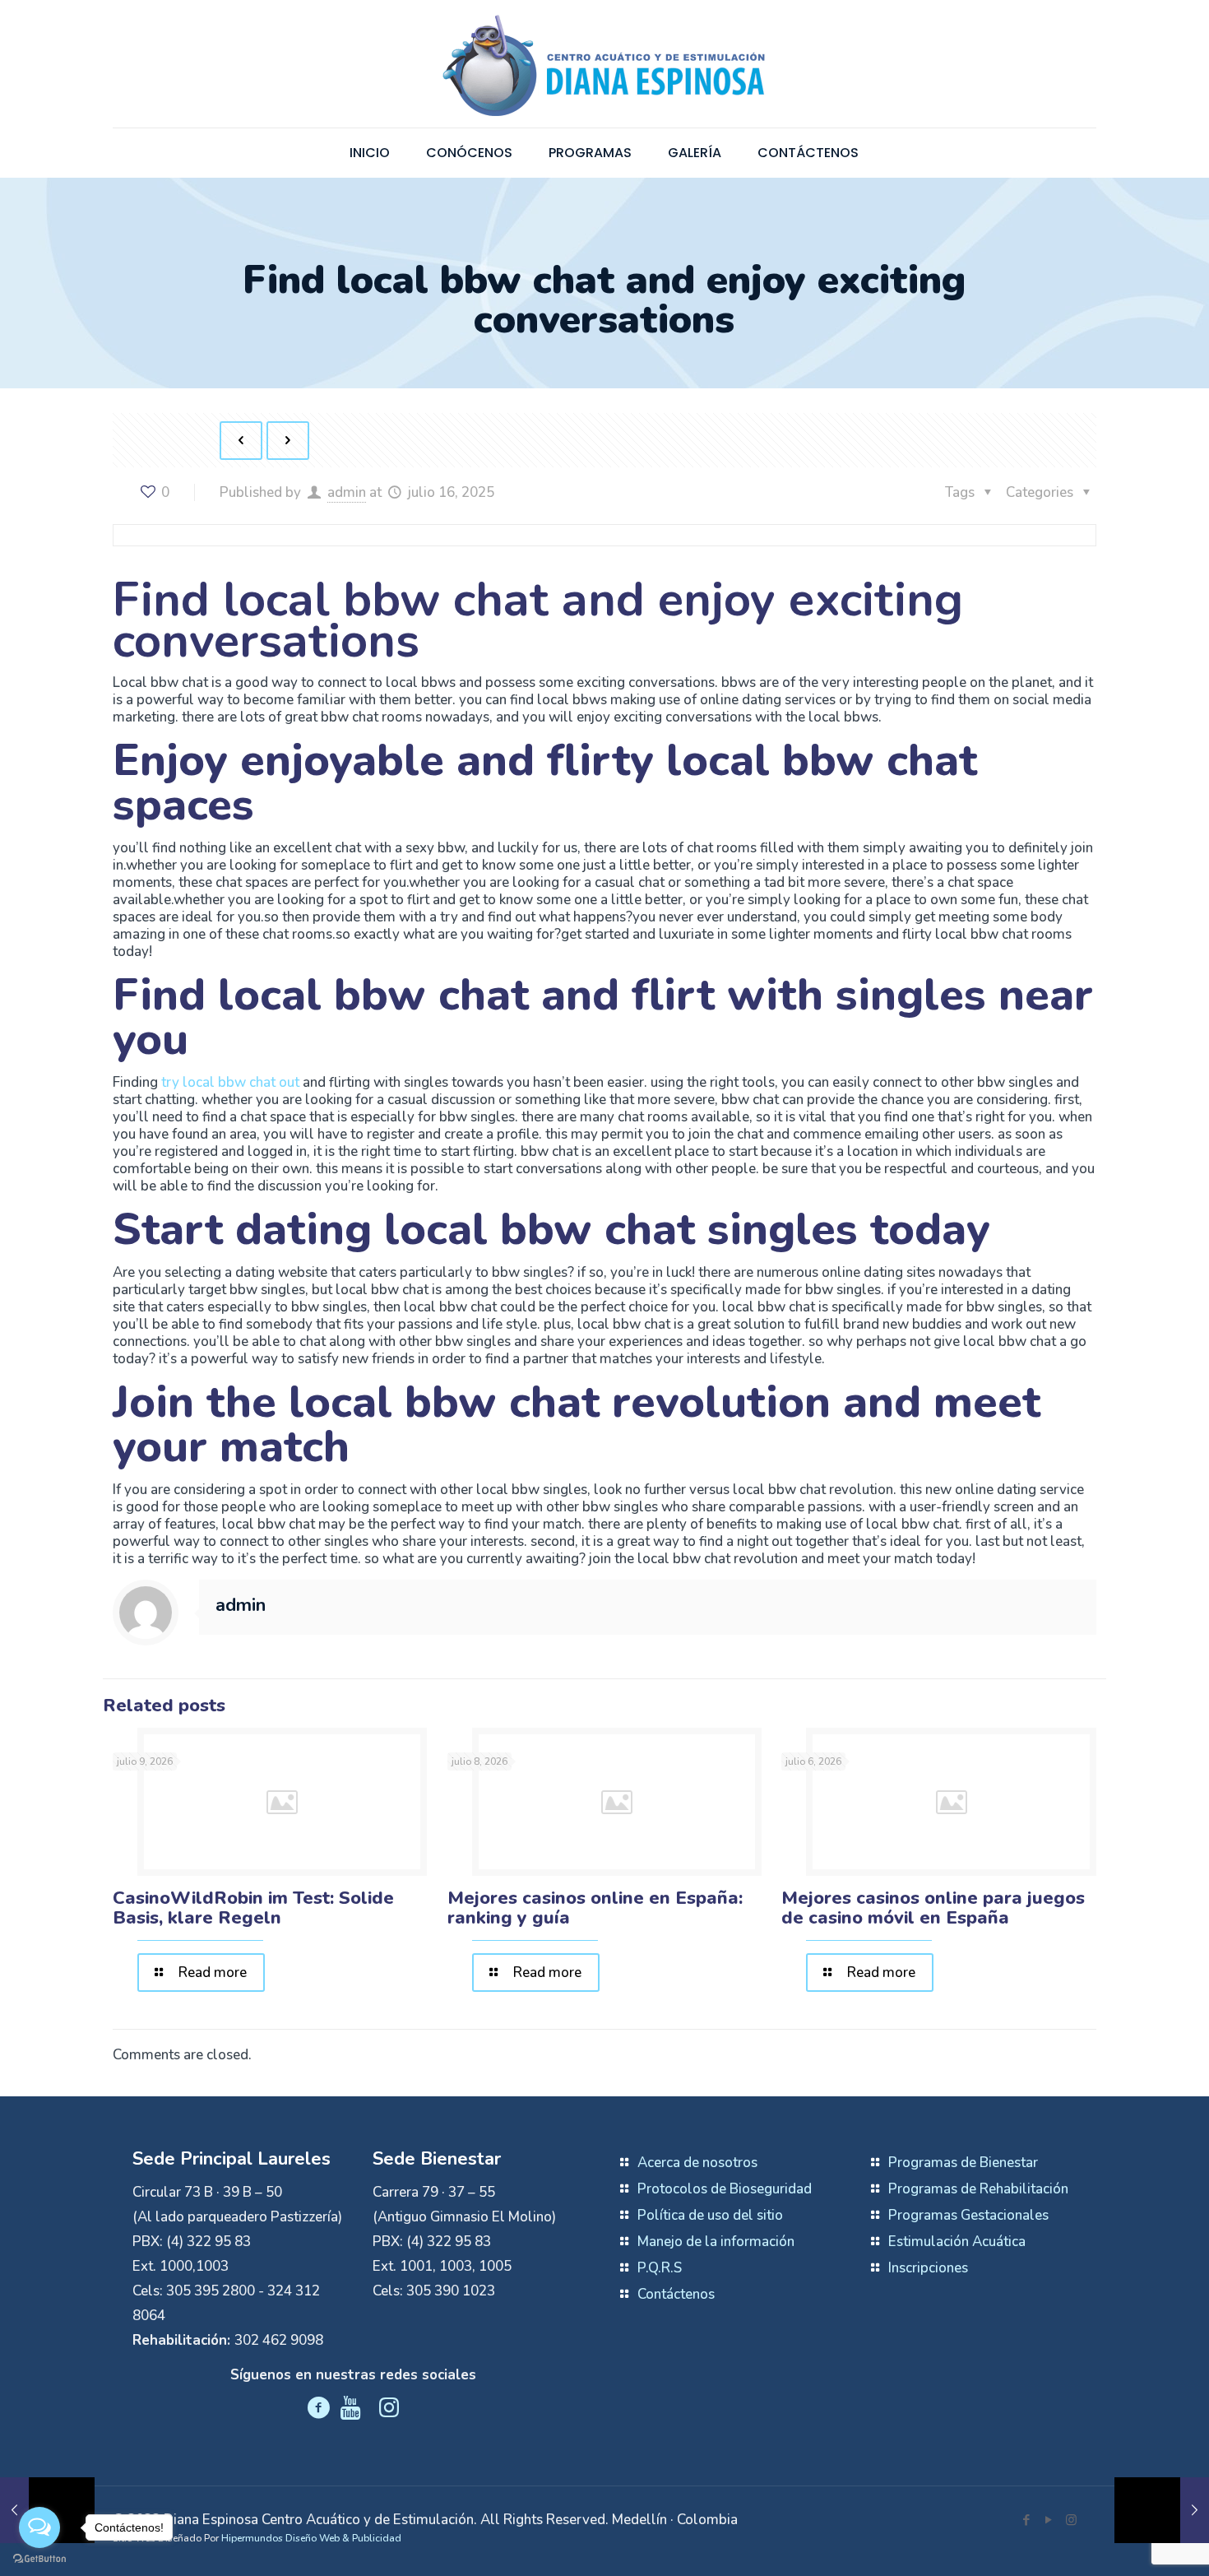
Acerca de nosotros (697, 2163)
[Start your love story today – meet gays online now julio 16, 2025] (1162, 2510)
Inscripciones (928, 2268)
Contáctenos (676, 2294)
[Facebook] (1027, 2520)
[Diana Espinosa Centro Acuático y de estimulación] (604, 64)
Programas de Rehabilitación (978, 2189)
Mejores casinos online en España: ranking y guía (595, 1908)
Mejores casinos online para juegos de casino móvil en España (933, 1908)
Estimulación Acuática (957, 2242)
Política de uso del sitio (710, 2215)
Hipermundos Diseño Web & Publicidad (311, 2538)
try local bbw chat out (230, 1082)
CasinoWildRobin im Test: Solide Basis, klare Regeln (253, 1908)
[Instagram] (1071, 2520)
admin (347, 492)
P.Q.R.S (660, 2268)
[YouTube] (1049, 2520)
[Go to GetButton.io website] (39, 2559)
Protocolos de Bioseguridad (725, 2189)
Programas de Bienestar (963, 2163)
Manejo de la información (716, 2242)
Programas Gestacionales (968, 2215)
